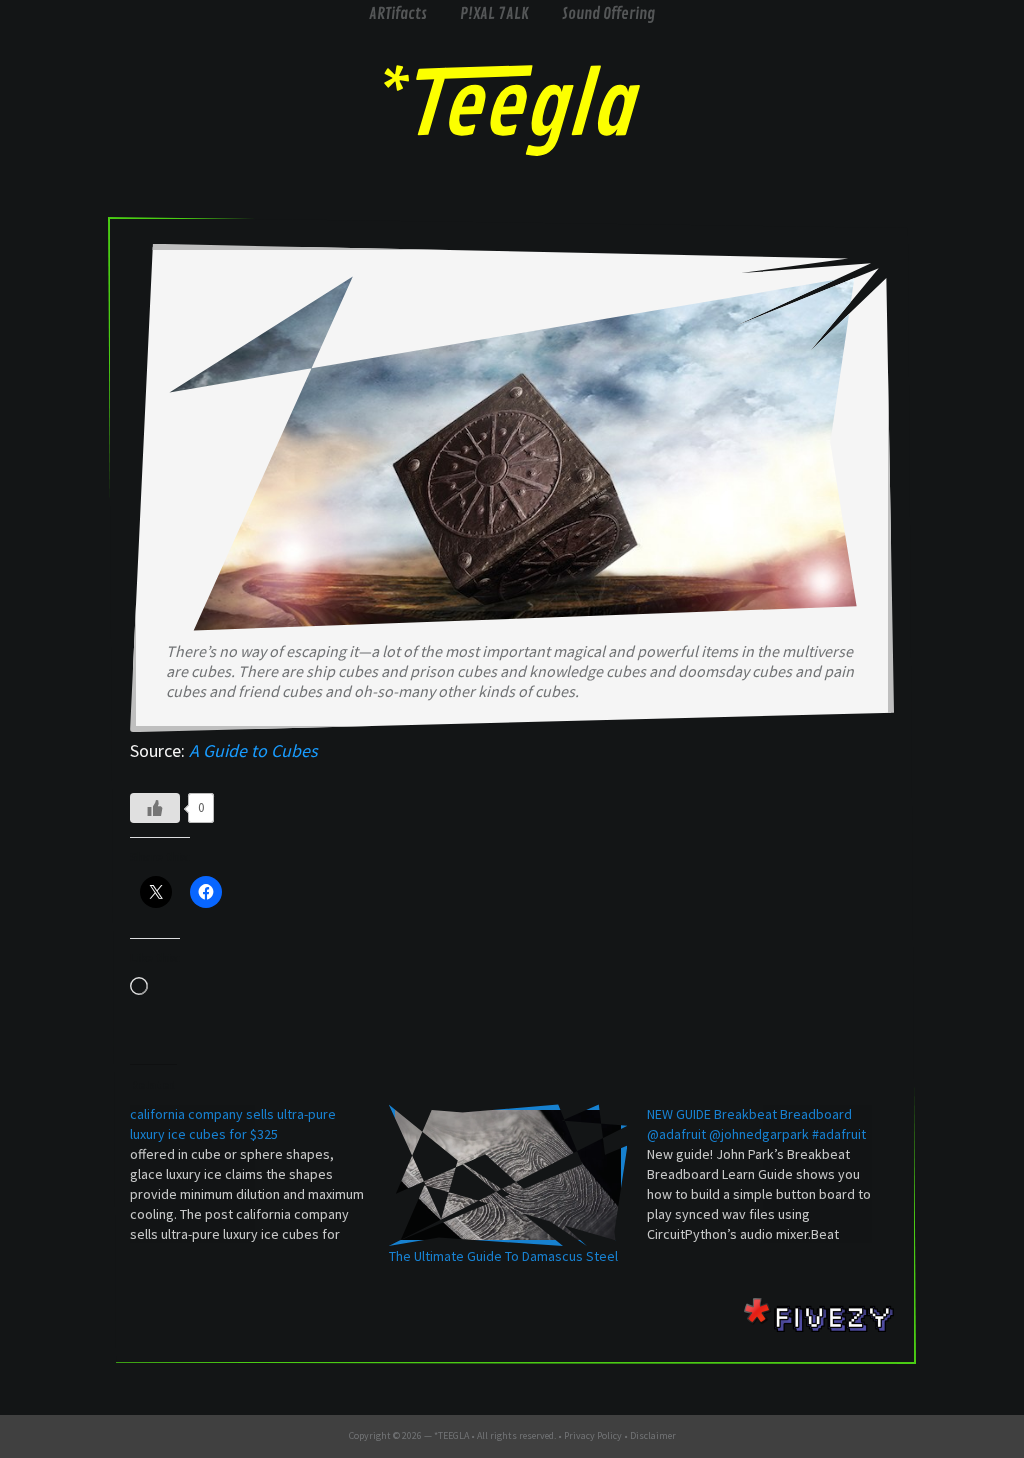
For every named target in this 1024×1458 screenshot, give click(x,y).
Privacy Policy (593, 1435)
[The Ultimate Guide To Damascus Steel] (508, 1175)
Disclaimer (653, 1435)
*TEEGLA (451, 1435)
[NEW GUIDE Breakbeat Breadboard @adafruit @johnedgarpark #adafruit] (776, 1174)
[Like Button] (155, 808)
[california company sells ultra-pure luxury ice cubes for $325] (259, 1174)
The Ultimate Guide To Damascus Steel (503, 1256)
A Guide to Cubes (253, 750)
